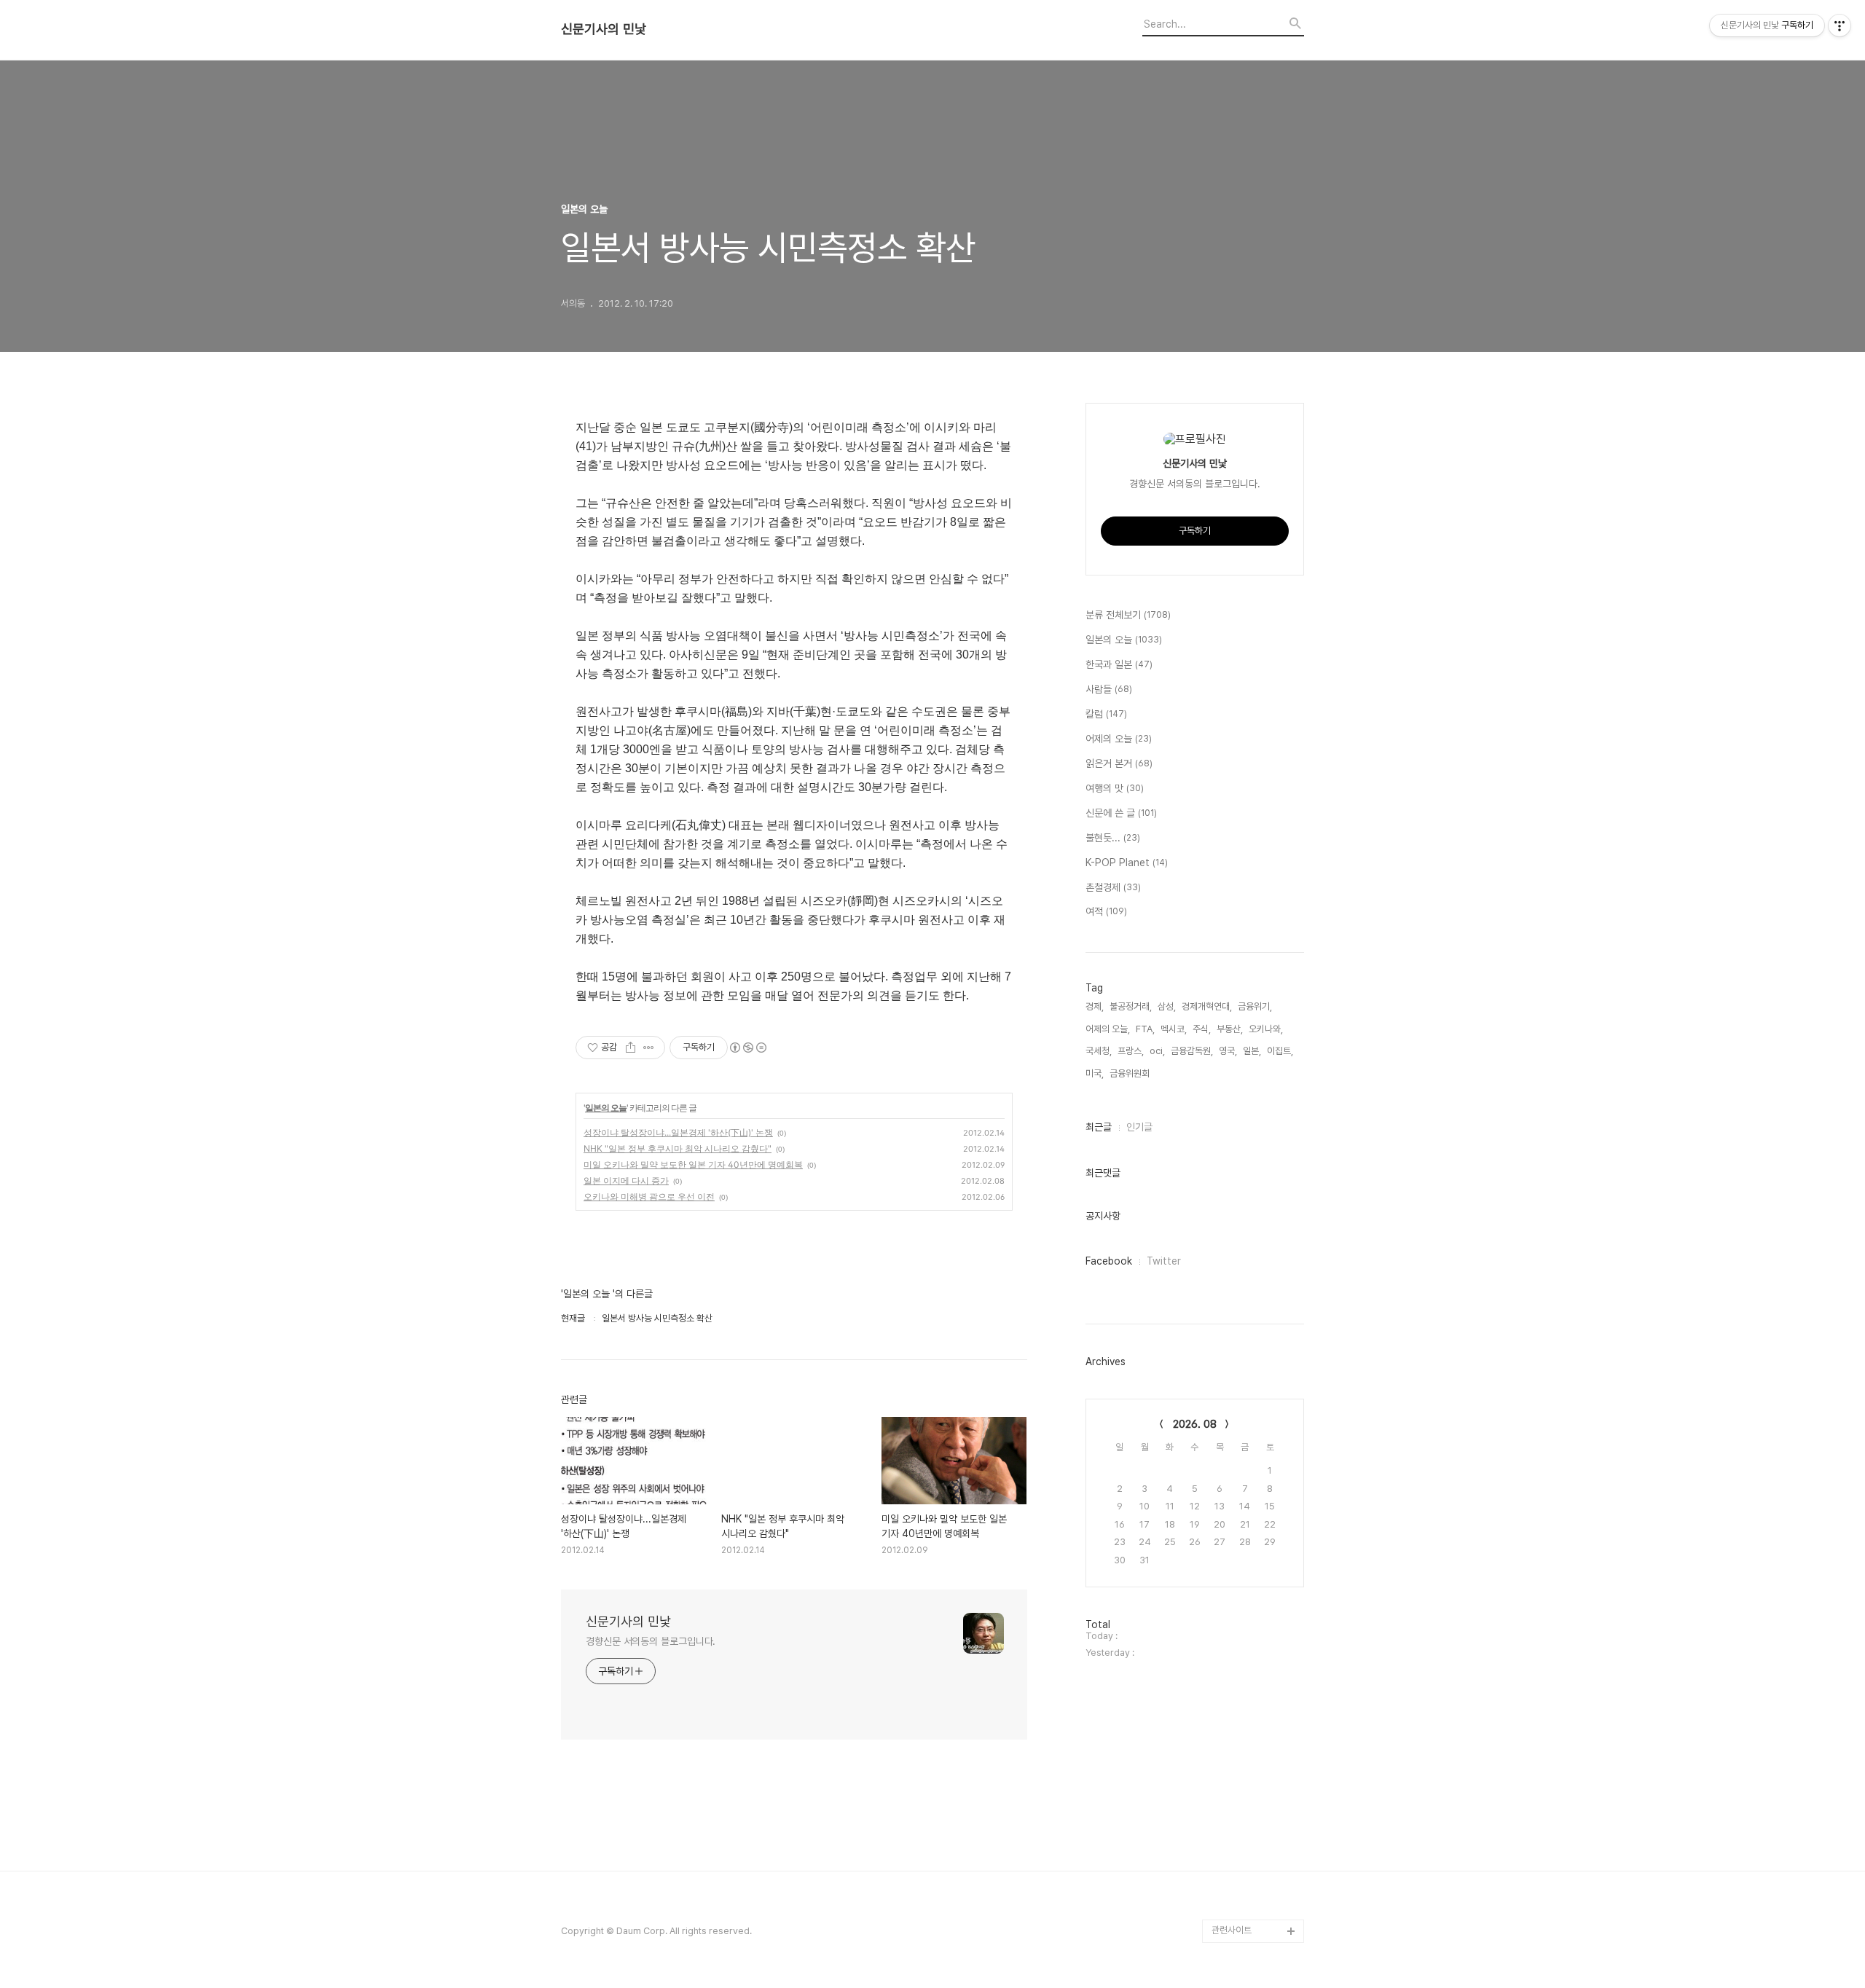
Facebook (1109, 1261)
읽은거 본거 (1119, 763)
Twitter (1164, 1261)
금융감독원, (1192, 1051)
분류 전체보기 (1128, 615)
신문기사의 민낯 (604, 29)
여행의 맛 (1115, 788)
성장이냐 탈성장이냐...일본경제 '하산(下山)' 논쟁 (678, 1132)
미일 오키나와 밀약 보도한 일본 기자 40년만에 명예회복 (693, 1164)
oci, (1157, 1051)
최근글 (1099, 1127)
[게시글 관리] (649, 1048)
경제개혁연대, (1207, 1006)
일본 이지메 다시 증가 (626, 1180)
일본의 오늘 (606, 1108)
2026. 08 (1195, 1424)
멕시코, (1174, 1029)
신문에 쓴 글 (1121, 813)
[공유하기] (631, 1048)
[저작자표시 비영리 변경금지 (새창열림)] (747, 1048)
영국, (1228, 1051)
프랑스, (1131, 1051)
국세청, (1099, 1051)
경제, (1095, 1006)
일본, (1252, 1051)
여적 (1106, 911)
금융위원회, (1131, 1073)
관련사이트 (1232, 1930)
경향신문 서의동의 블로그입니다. (651, 1641)
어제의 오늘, (1108, 1029)
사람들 (1109, 689)
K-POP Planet (1127, 863)
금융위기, (1255, 1006)
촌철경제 (1113, 887)
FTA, (1145, 1029)
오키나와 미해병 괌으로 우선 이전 (649, 1197)
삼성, (1167, 1006)
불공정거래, (1131, 1006)
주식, (1202, 1029)
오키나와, (1266, 1029)
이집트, (1280, 1051)
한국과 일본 (1119, 664)
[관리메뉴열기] (1840, 25)
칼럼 (1106, 714)
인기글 (1139, 1127)
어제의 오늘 (1119, 739)
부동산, (1230, 1029)
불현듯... (1113, 838)
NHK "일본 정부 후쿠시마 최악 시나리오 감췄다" (678, 1148)
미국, (1095, 1073)
